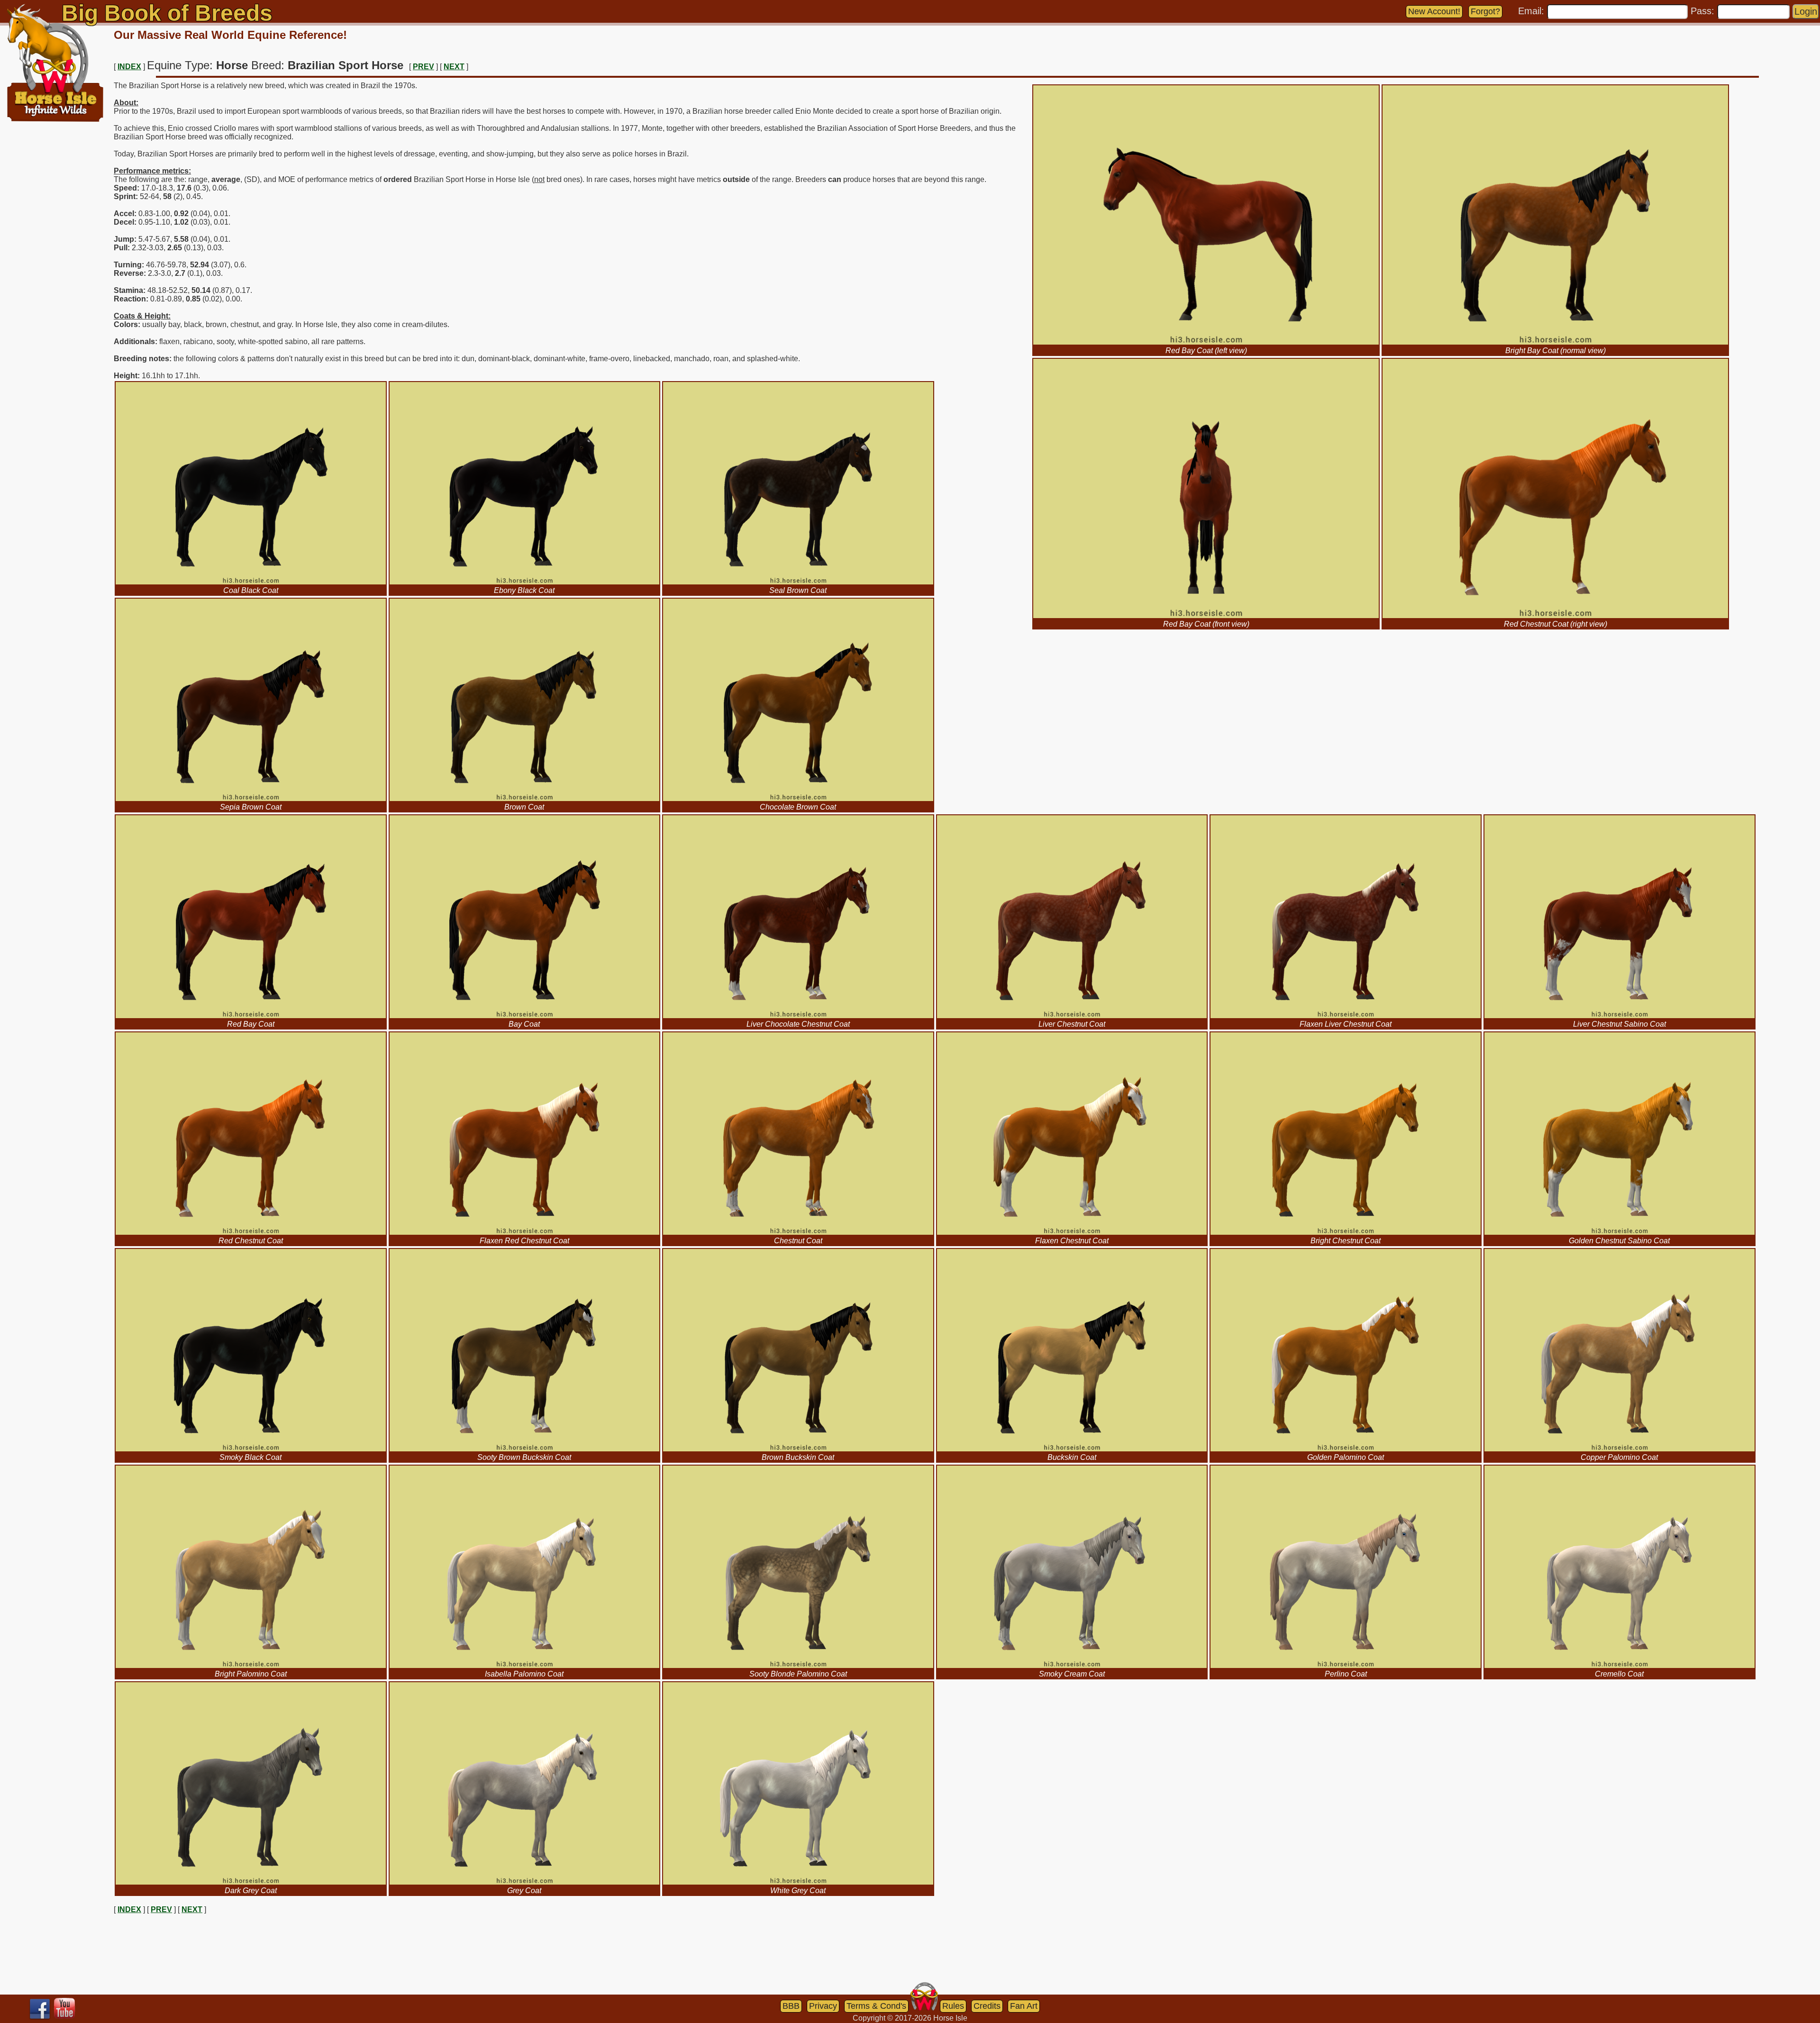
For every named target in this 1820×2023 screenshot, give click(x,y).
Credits (987, 2006)
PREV (423, 67)
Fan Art (1024, 2006)
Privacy (823, 2006)
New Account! (1434, 11)
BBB (791, 2006)
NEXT (454, 67)
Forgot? (1485, 11)
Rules (953, 2006)
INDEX (129, 67)
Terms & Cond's (876, 2006)
